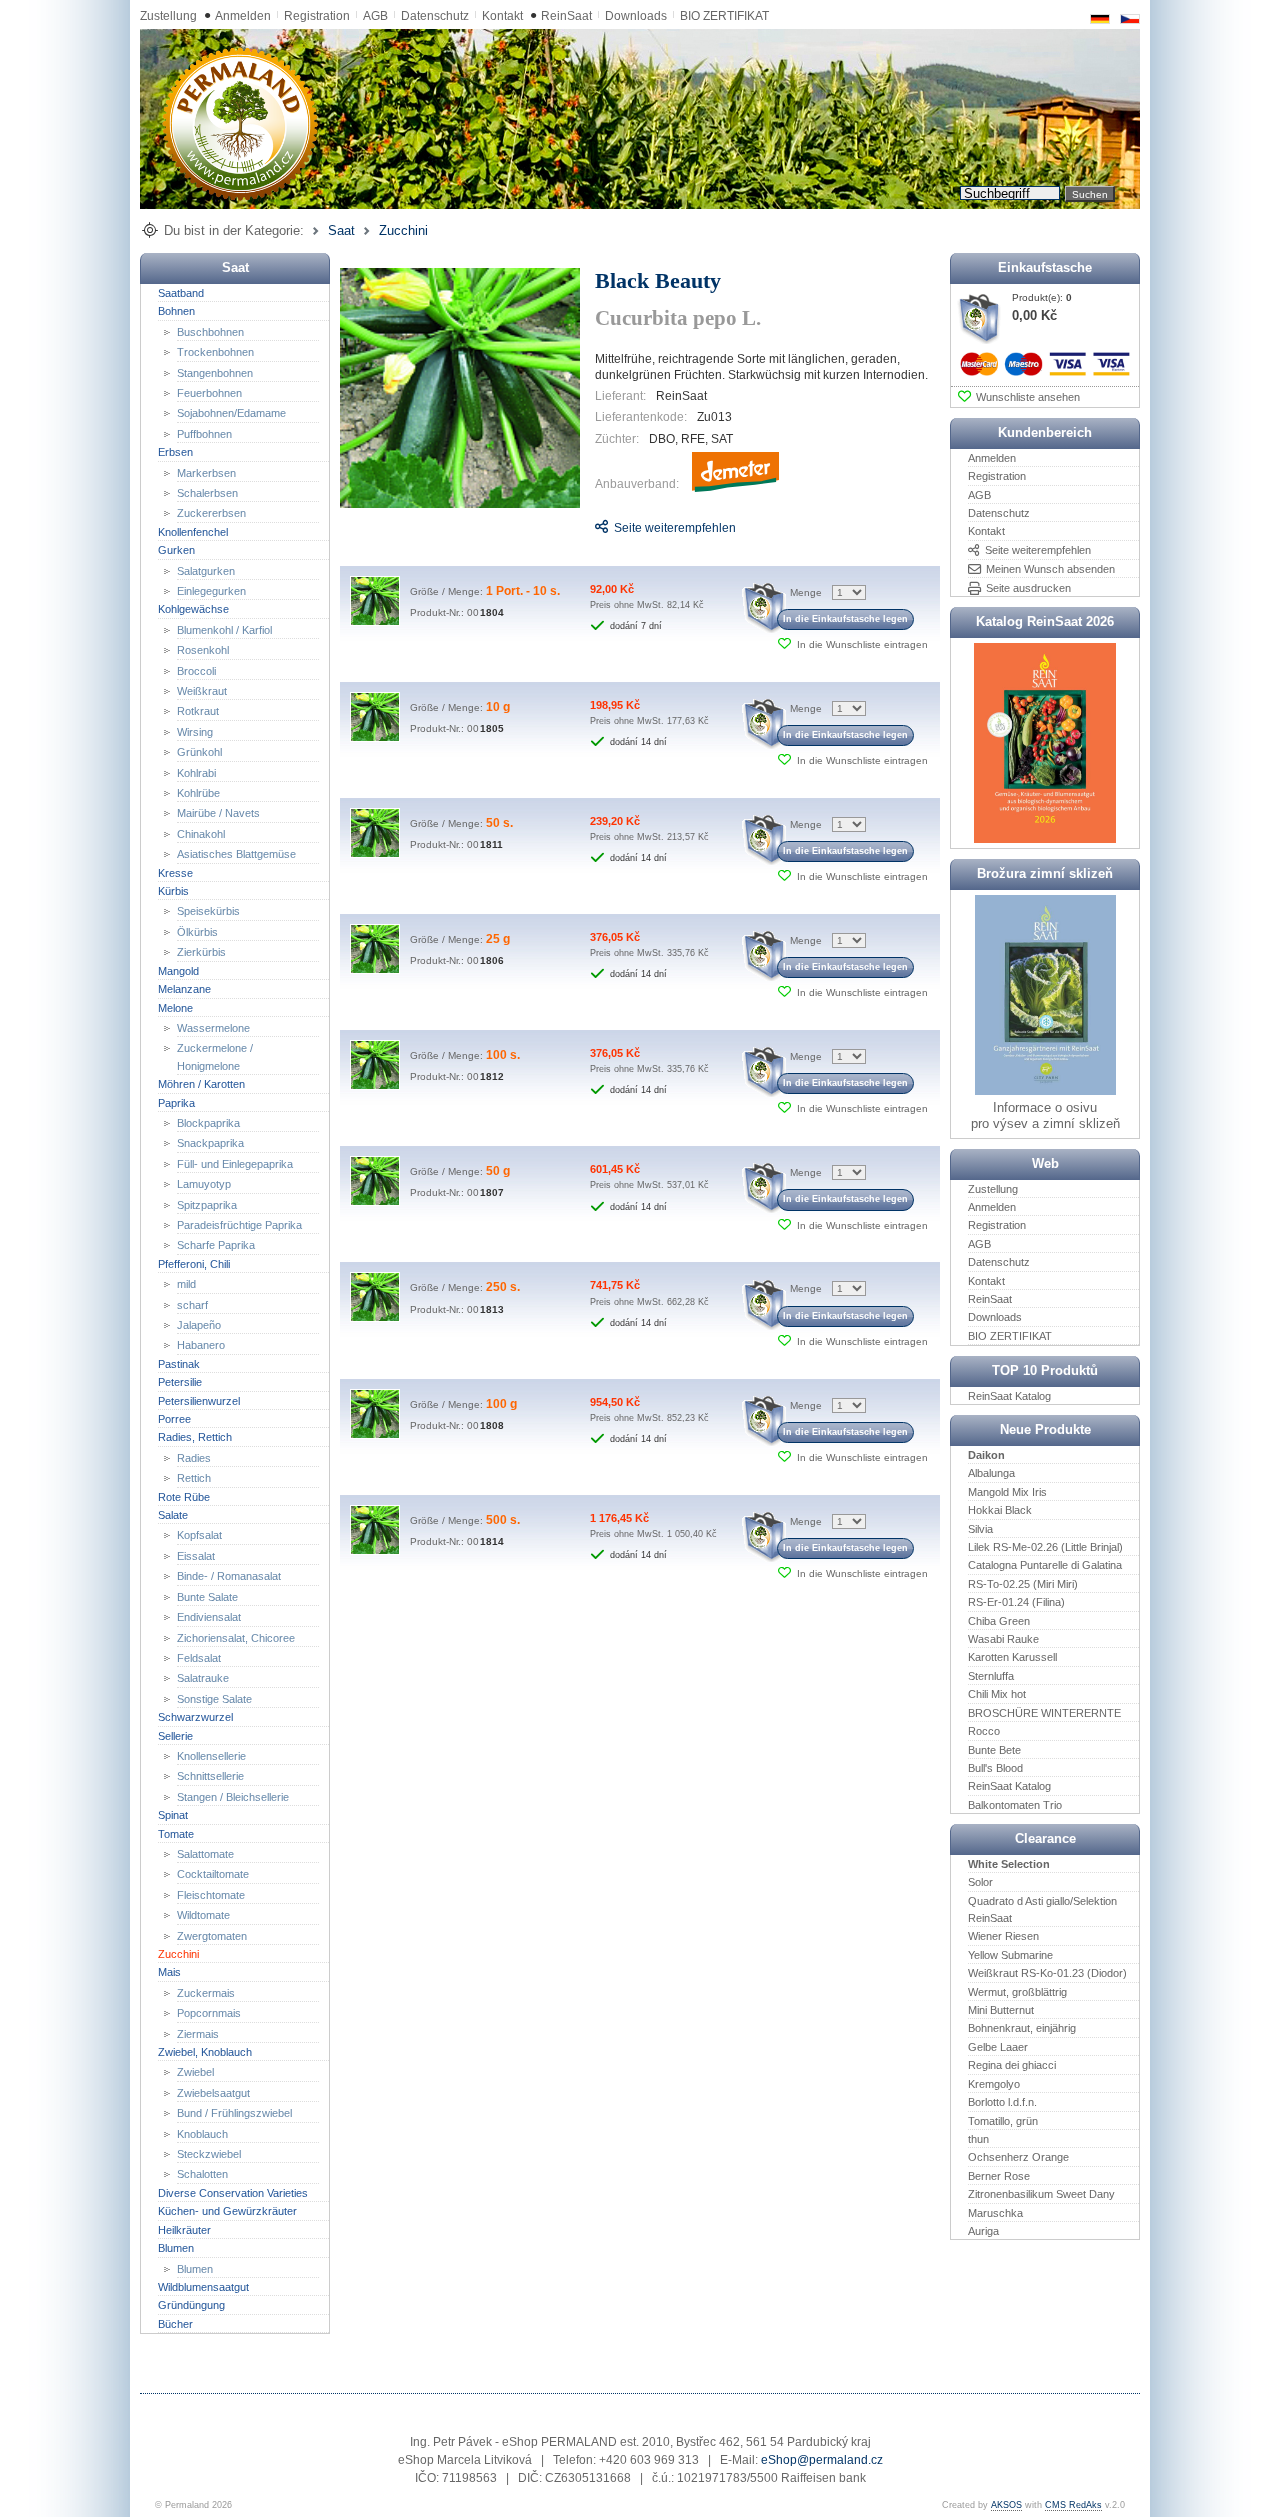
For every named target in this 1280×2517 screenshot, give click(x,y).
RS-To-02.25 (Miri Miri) (1023, 1584)
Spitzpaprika (207, 1204)
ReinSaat (566, 16)
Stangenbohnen (215, 372)
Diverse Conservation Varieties (233, 2193)
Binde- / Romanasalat (229, 1576)
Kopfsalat (199, 1535)
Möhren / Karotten (201, 1084)
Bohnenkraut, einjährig (1022, 2028)
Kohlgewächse (193, 609)
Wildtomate (203, 1915)
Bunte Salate (207, 1596)
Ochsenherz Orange (1018, 2157)
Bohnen (176, 311)
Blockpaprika (208, 1123)
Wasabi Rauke (1003, 1639)
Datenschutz (435, 16)
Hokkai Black (1000, 1510)
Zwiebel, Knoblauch (205, 2052)
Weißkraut (202, 691)
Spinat (173, 1815)
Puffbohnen (204, 433)
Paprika (176, 1102)
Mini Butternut (1001, 2010)
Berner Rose (999, 2175)
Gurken (176, 550)
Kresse (175, 872)
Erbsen (175, 452)
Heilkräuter (184, 2229)
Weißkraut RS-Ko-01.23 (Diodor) (1047, 1973)
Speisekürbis (208, 911)
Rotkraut (198, 711)
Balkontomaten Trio (1015, 1804)
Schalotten (202, 2174)
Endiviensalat (209, 1617)
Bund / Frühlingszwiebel (234, 2113)
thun (978, 2139)
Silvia (980, 1528)
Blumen (176, 2248)
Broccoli (196, 670)
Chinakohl (201, 834)
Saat (341, 230)
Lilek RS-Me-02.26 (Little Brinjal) (1045, 1547)
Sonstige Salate (214, 1698)
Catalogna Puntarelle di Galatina (1045, 1565)
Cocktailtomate (213, 1874)
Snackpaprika (210, 1143)
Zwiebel (195, 2072)
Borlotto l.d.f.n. (1002, 2102)
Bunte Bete (994, 1749)
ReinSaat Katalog (1009, 1396)
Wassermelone (213, 1028)
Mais (169, 1972)
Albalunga (991, 1473)
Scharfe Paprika (216, 1245)
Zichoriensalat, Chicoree (236, 1637)
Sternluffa (991, 1676)
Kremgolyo (994, 2083)
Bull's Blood (995, 1768)
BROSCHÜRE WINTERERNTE (1044, 1712)
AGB (375, 16)
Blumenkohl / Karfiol (224, 630)
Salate (173, 1515)
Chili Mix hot (997, 1694)
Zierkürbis (201, 952)
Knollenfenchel (193, 532)
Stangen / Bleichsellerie (233, 1797)
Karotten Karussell (1012, 1657)
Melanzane (184, 989)
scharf (192, 1304)
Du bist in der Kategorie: (234, 230)
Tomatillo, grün (1003, 2120)
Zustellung (168, 16)
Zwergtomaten (212, 1935)
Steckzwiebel (209, 2154)
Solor (980, 1882)
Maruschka (995, 2212)
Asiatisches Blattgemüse (236, 854)
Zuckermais (206, 1993)
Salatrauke (203, 1678)
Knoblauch (202, 2133)
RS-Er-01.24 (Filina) (1016, 1602)
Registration (317, 16)
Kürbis (173, 891)
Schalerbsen (207, 493)
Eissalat (196, 1556)
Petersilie (180, 1382)
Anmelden (243, 16)
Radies (194, 1458)
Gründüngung (191, 2305)
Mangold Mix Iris (1007, 1492)
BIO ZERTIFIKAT (724, 16)
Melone (175, 1007)
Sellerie (175, 1735)
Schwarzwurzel (195, 1717)
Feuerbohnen (209, 393)
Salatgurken (206, 570)
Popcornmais (209, 2013)
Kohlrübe (198, 793)
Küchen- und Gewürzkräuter (227, 2211)
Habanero (201, 1345)
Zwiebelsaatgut (213, 2093)
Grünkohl (199, 752)
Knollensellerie (211, 1756)
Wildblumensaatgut (203, 2287)
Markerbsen (206, 472)
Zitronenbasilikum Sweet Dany (1041, 2194)
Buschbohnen (210, 331)
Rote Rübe (184, 1496)
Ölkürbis (197, 932)
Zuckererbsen (211, 513)
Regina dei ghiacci (1012, 2065)
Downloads (636, 16)
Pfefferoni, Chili (194, 1264)
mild (186, 1284)
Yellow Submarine (1010, 1955)
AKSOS (1006, 2505)
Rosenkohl (203, 650)
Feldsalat (199, 1658)
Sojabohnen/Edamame (231, 413)
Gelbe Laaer (998, 2047)
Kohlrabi (196, 772)
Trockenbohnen (215, 352)
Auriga (983, 2231)
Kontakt (502, 16)
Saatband (181, 293)
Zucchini (403, 230)
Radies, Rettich (195, 1437)
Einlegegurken (211, 591)
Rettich (194, 1478)
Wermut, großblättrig (1017, 1991)
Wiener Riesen (1003, 1936)
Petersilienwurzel (199, 1400)
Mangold (178, 970)
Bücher (175, 2323)
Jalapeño (199, 1325)
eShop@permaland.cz (822, 2460)
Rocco (984, 1731)
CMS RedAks (1073, 2505)
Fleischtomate (211, 1895)
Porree (174, 1419)
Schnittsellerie (210, 1776)
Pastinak (179, 1364)
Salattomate (205, 1854)
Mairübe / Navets (218, 813)
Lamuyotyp (204, 1184)
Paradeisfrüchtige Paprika (239, 1225)
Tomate (176, 1833)
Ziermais (198, 2033)
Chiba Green (999, 1620)
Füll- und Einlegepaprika (235, 1164)
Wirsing (195, 732)
